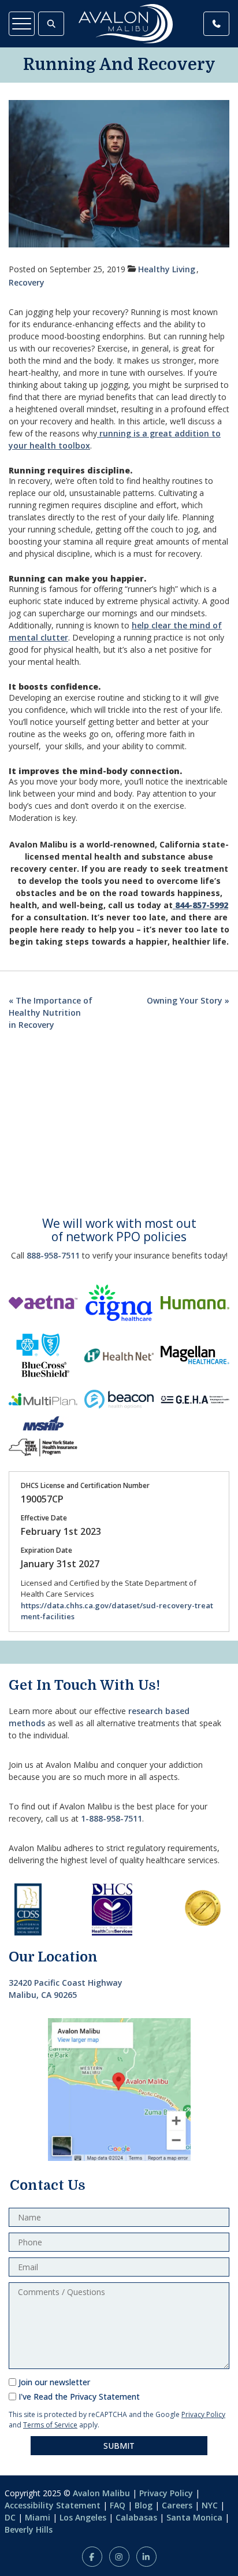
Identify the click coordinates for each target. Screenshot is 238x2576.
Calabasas (136, 2517)
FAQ (118, 2505)
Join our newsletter (54, 2382)
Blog (144, 2505)
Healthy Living (167, 269)
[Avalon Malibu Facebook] (92, 2557)
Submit (119, 2446)
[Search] (51, 24)
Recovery (27, 282)
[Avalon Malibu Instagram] (119, 2557)
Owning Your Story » (188, 1000)
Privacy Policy (203, 2414)
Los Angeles (83, 2517)
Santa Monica (194, 2517)
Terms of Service (50, 2425)
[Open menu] (22, 24)
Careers (177, 2505)
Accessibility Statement (53, 2505)
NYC (210, 2505)
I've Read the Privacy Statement (79, 2397)
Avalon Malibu (101, 2493)
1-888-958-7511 (111, 1818)
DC (10, 2517)
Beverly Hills (29, 2529)
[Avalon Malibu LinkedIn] (146, 2557)
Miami (38, 2517)
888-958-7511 (53, 1255)
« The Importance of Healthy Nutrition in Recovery (51, 1013)
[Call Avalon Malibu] (216, 24)
